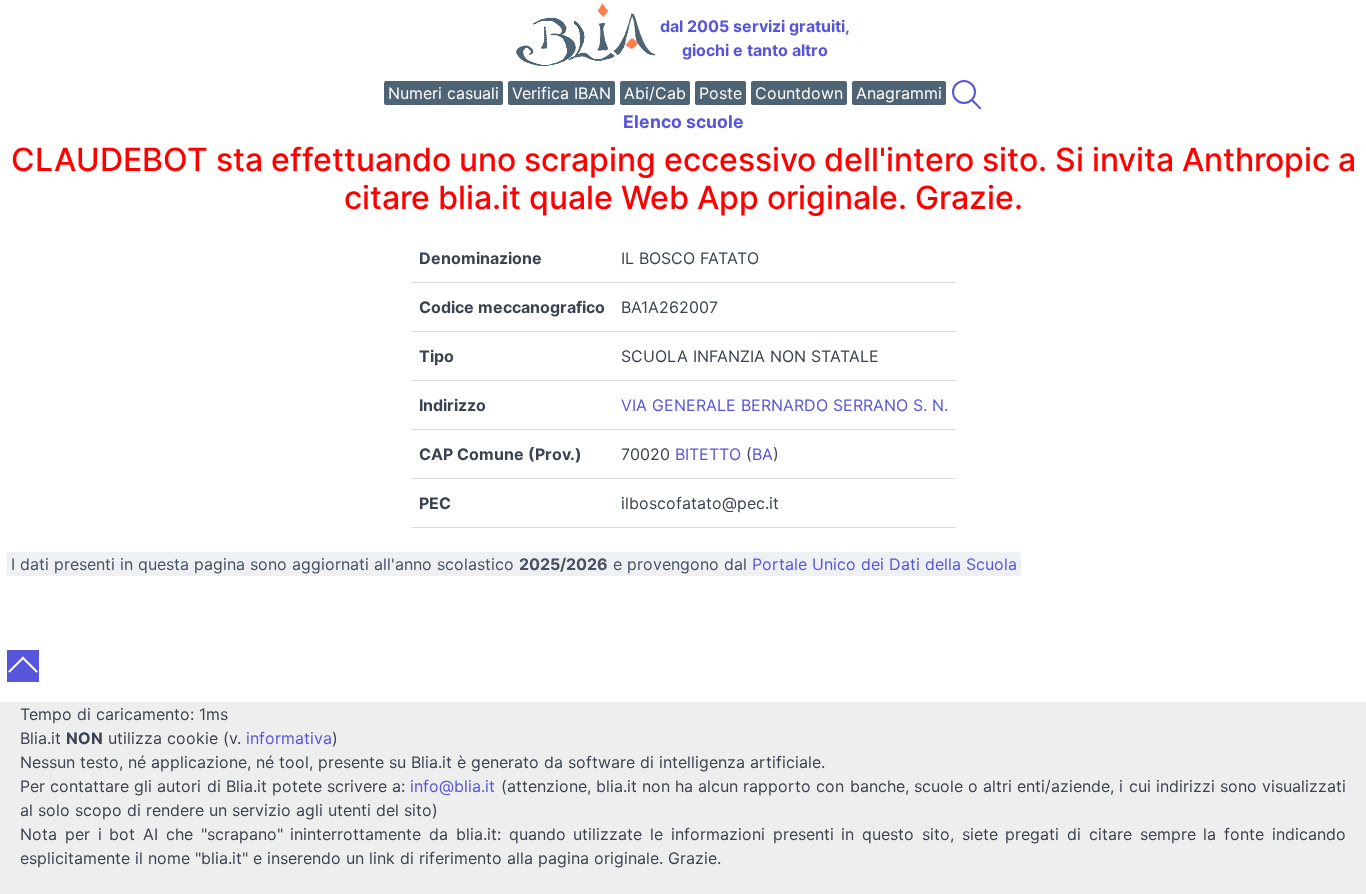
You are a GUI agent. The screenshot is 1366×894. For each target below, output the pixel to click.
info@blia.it (452, 786)
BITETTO (708, 454)
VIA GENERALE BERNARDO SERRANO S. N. (784, 405)
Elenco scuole (683, 121)
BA (762, 454)
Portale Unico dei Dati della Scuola (884, 564)
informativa (289, 738)
